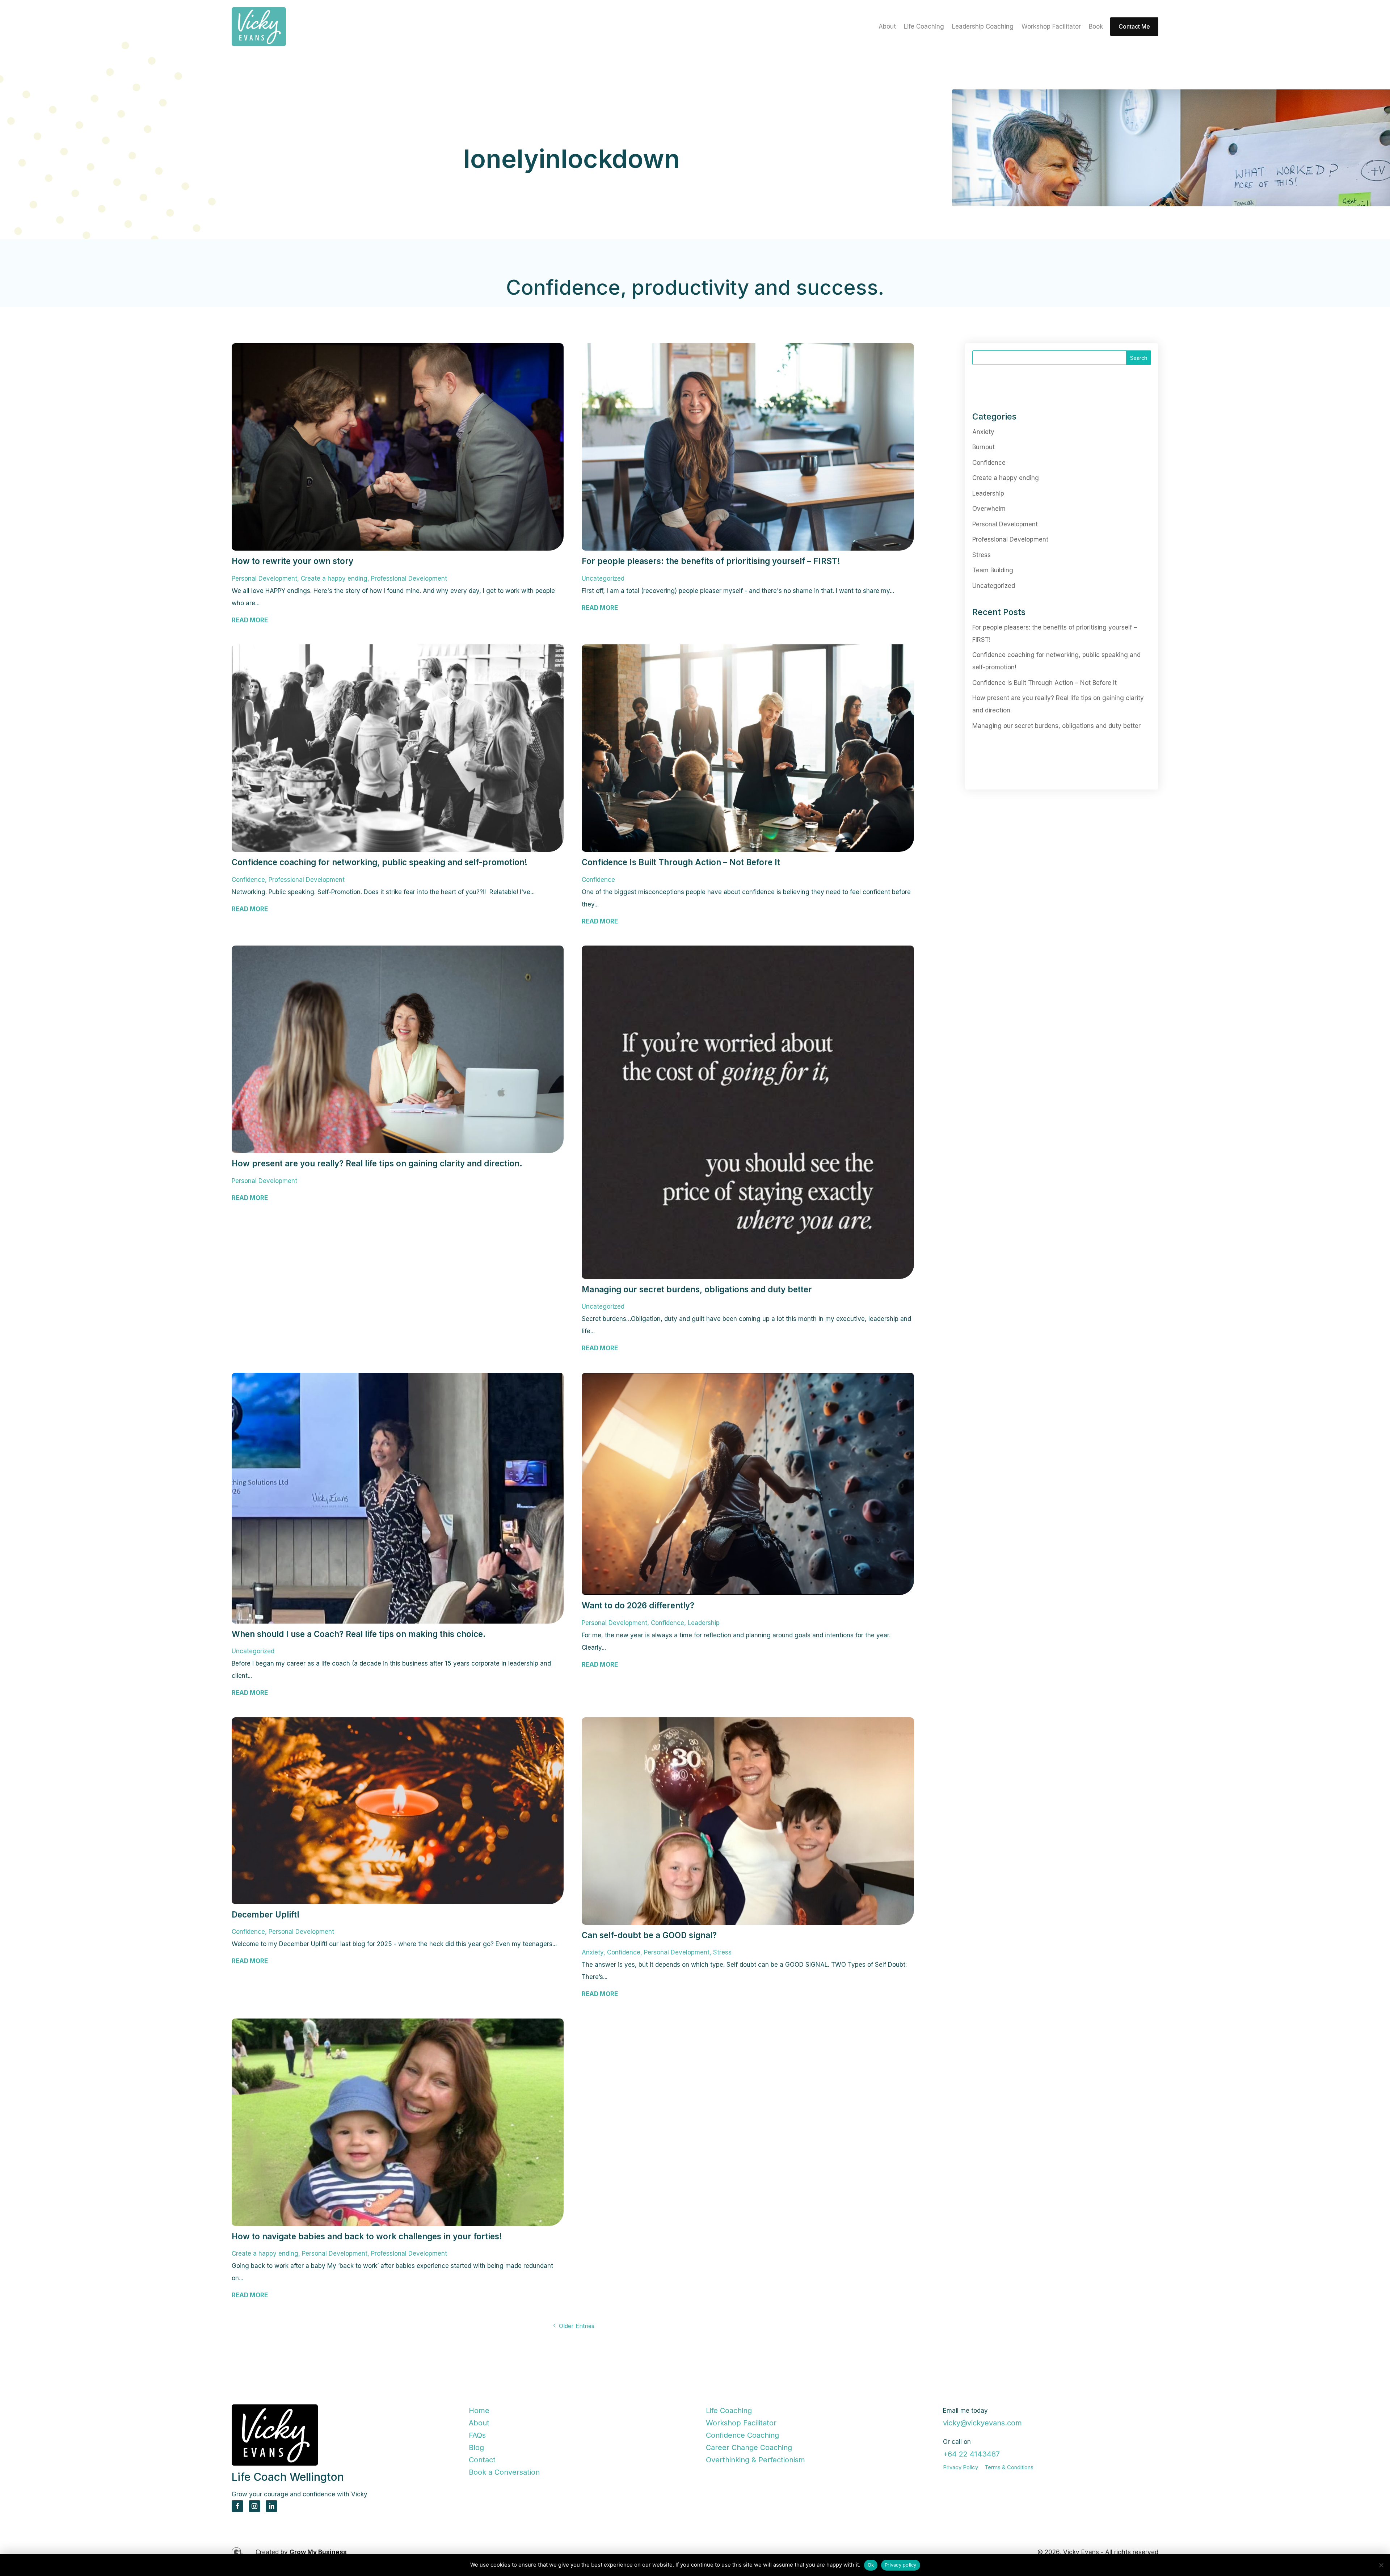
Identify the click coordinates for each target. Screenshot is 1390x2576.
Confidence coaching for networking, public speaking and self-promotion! (381, 862)
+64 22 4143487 (971, 2454)
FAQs (477, 2435)
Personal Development (264, 578)
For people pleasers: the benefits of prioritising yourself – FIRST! (711, 561)
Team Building (993, 570)
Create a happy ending (334, 578)
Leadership (704, 1623)
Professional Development (409, 578)
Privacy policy (901, 2565)
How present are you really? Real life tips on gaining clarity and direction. (377, 1163)
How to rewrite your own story (292, 561)
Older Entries (577, 2326)
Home (479, 2411)
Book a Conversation (504, 2472)
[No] (1381, 2565)
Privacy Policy (961, 2467)
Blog (476, 2447)
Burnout (983, 447)
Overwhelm (989, 509)
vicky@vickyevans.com (982, 2423)
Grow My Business (318, 2552)
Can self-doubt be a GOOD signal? (650, 1935)
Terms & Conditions (1009, 2467)
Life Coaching (924, 27)
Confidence (248, 880)
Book (1096, 27)
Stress (722, 1952)
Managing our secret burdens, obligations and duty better (697, 1289)
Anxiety (593, 1952)
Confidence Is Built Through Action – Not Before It (681, 862)
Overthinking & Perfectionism (755, 2460)
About (887, 27)
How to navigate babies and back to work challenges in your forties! (368, 2236)
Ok (871, 2565)
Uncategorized (603, 578)
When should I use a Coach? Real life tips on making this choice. (359, 1634)
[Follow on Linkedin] (271, 2506)
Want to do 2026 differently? (638, 1605)
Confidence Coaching (742, 2435)
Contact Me (1134, 26)
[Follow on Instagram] (254, 2506)
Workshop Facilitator (1051, 27)
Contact (482, 2460)
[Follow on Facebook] (237, 2506)
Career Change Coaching (749, 2447)
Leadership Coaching (983, 27)
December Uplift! (266, 1914)
